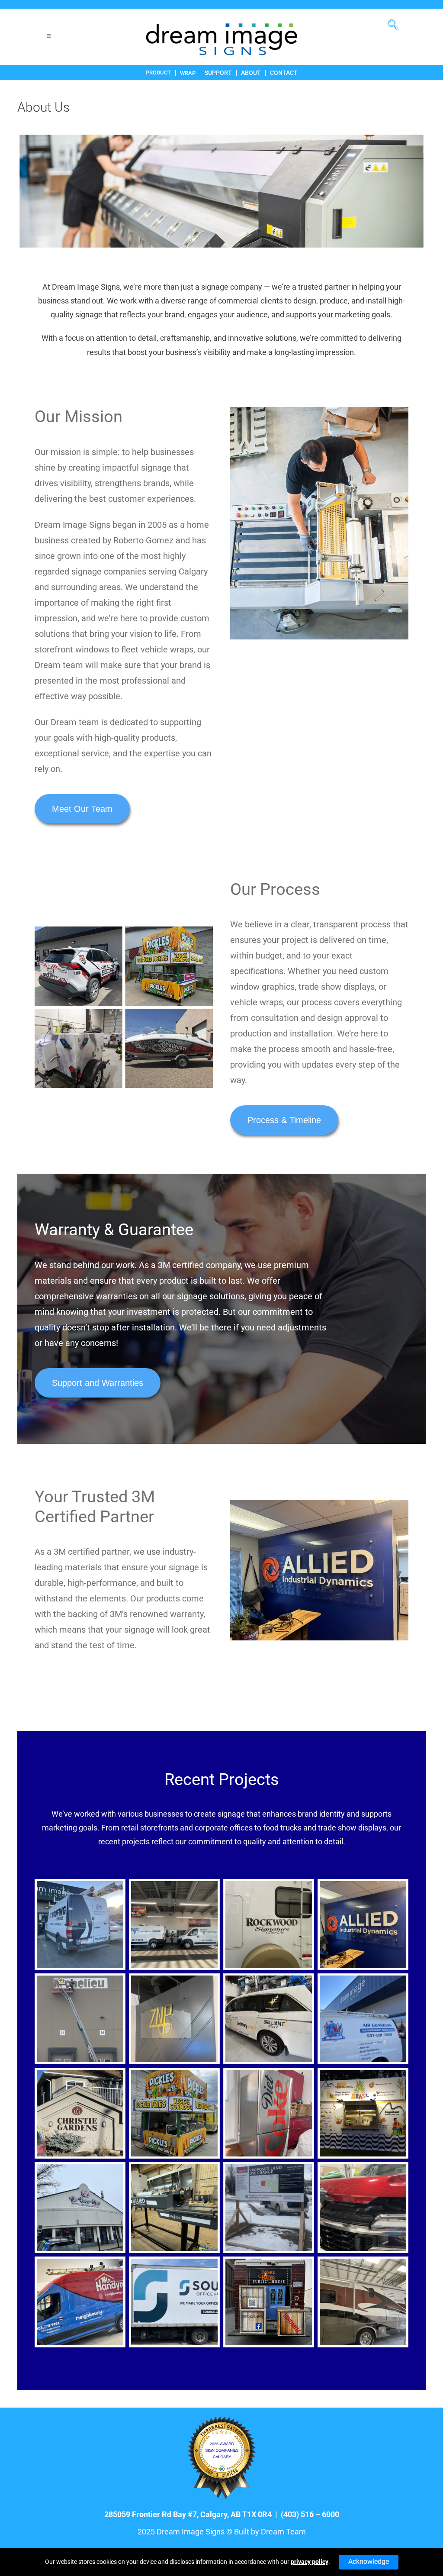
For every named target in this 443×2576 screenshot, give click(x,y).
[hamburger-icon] (49, 37)
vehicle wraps (257, 1002)
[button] (396, 22)
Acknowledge (369, 2561)
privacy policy (310, 2562)
